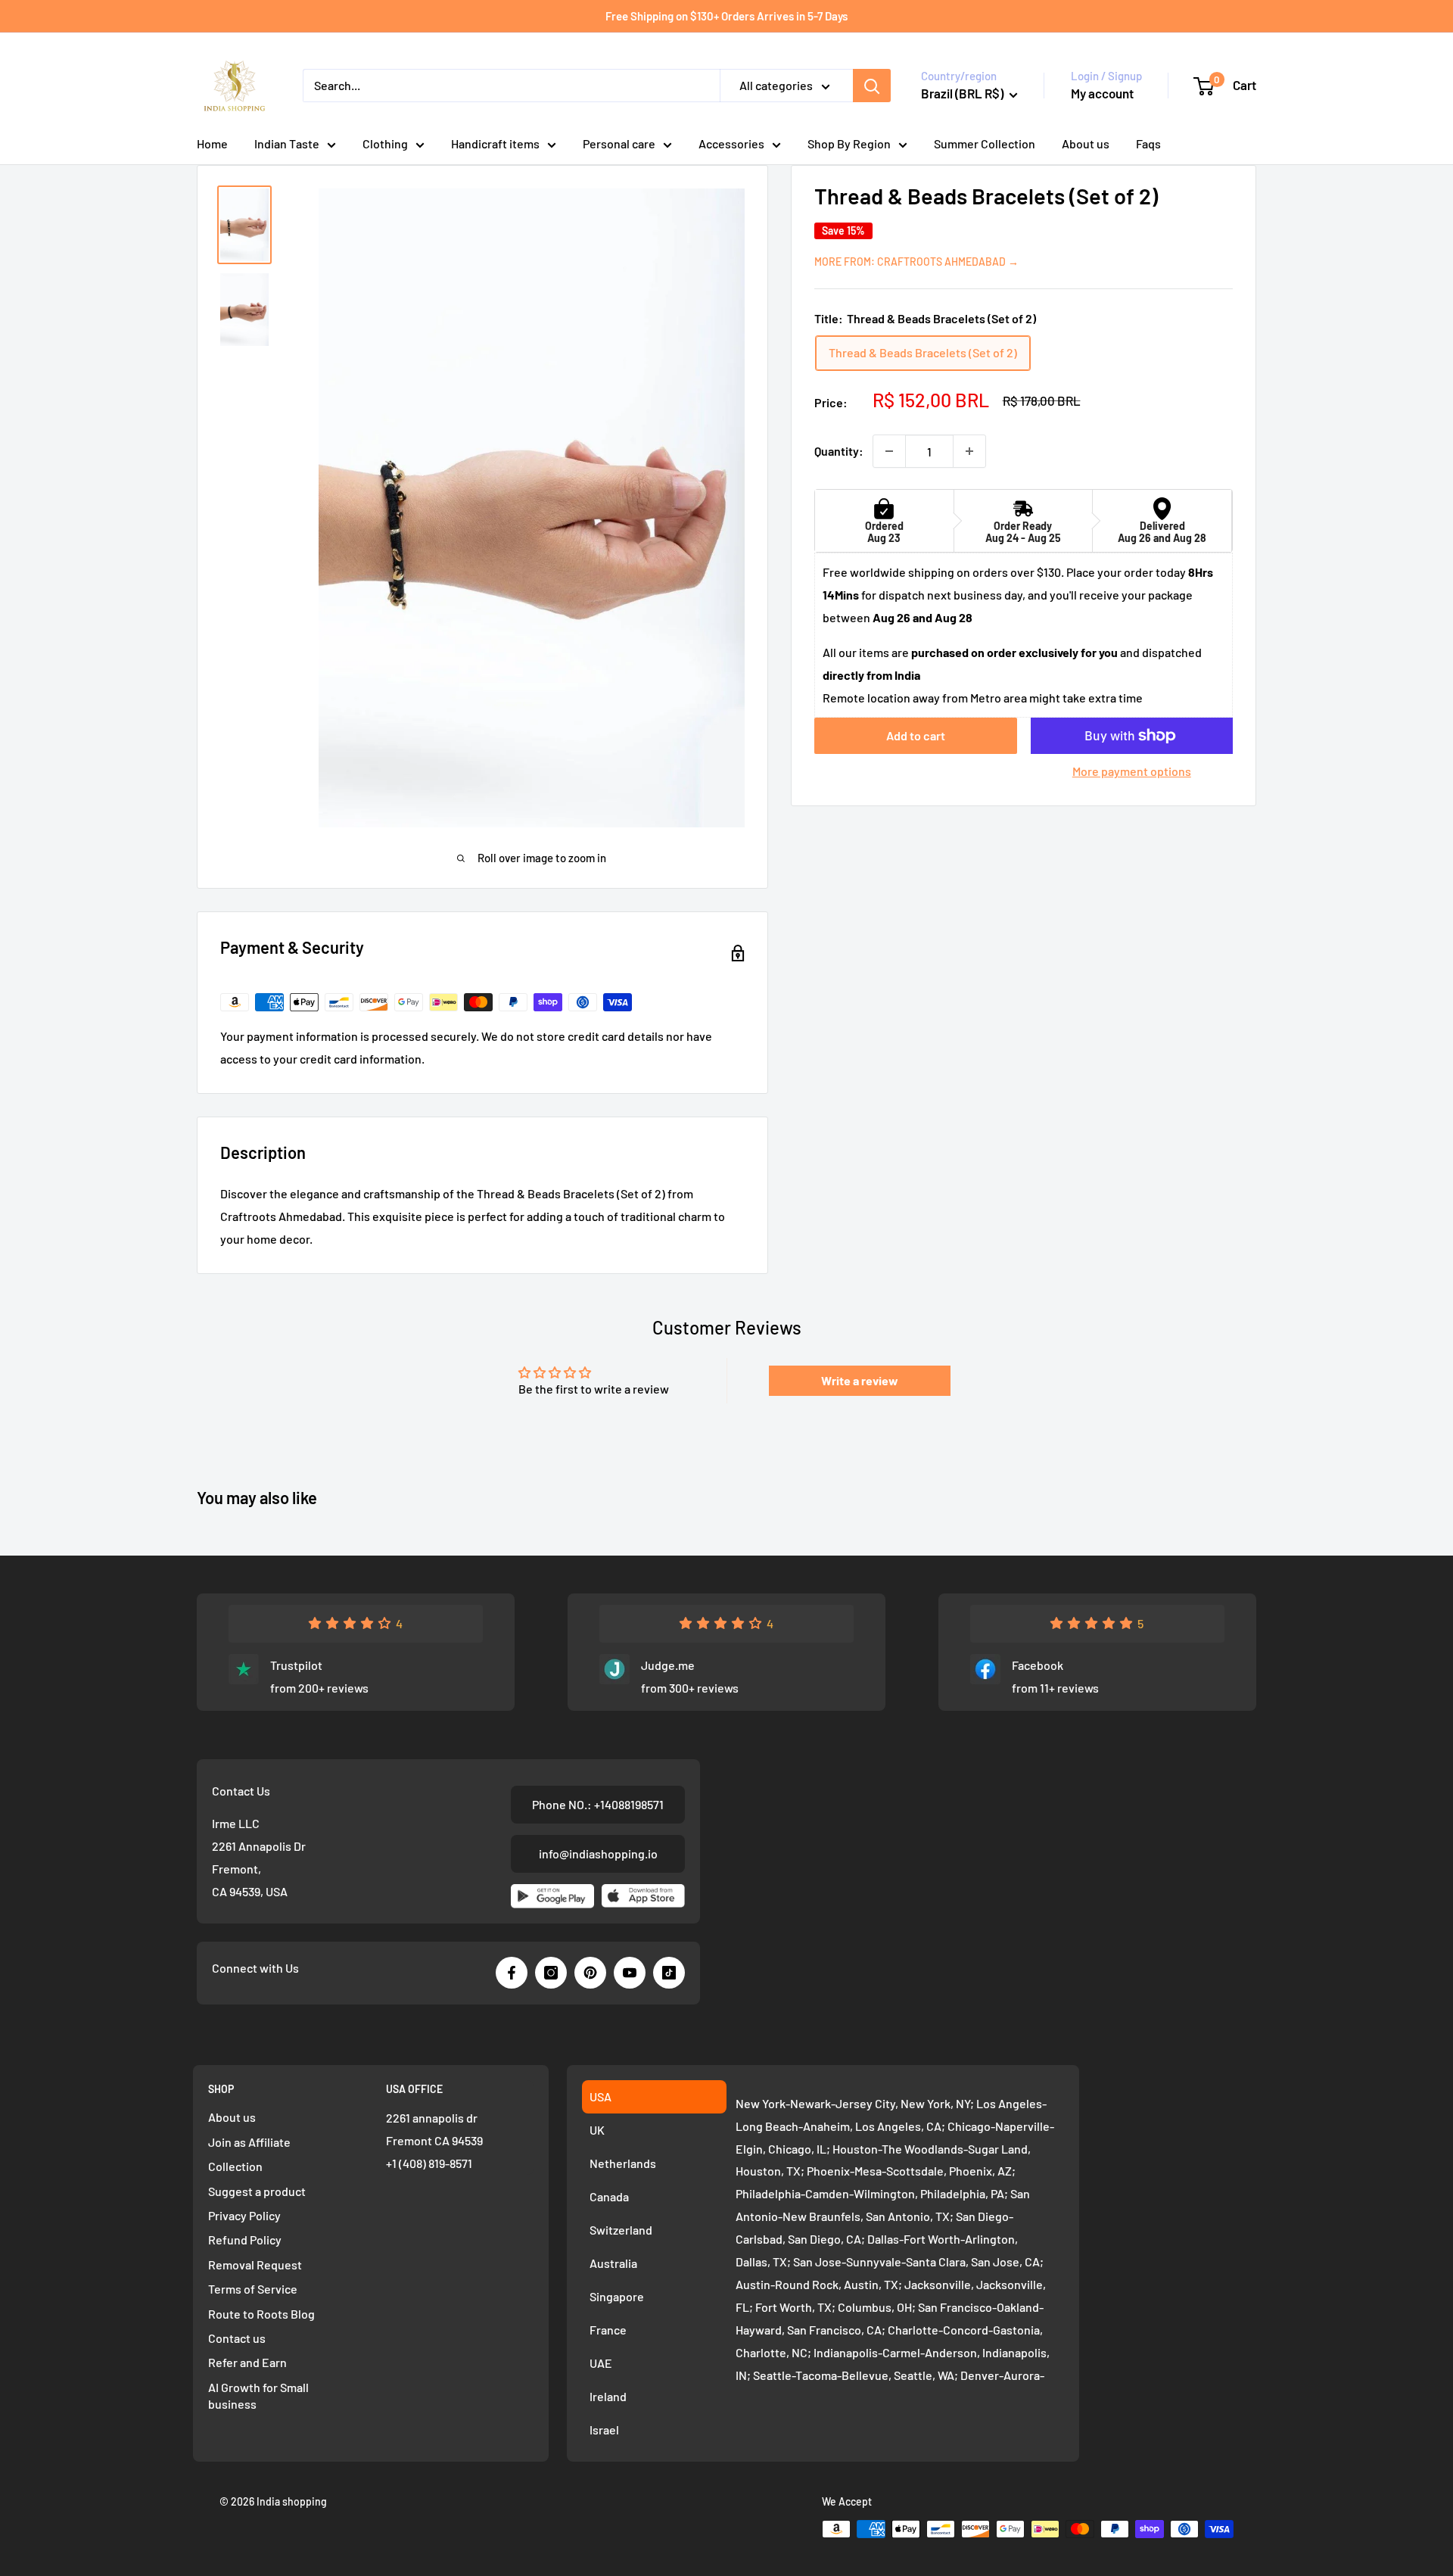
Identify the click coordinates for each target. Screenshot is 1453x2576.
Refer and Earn (247, 2362)
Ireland (608, 2396)
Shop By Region (849, 143)
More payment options (1132, 771)
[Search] (872, 86)
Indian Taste (287, 143)
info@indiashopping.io (598, 1853)
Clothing (385, 143)
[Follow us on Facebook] (512, 1973)
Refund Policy (245, 2240)
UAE (601, 2363)
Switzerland (621, 2230)
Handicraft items (495, 143)
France (608, 2330)
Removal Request (255, 2265)
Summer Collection (985, 143)
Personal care (619, 143)
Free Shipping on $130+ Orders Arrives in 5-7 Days (726, 16)
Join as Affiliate (249, 2142)
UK (597, 2130)
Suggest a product (257, 2191)
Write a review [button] (860, 1380)
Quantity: (839, 451)
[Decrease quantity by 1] (889, 451)
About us (1086, 143)
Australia (613, 2263)
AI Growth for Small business (258, 2395)
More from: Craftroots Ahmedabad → (916, 261)
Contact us (237, 2338)
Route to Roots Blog (261, 2314)
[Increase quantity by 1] (969, 451)
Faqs (1148, 143)
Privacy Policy (244, 2215)
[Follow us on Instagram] (551, 1973)
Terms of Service (253, 2289)
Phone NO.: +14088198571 (598, 1804)
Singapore (617, 2296)
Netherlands (623, 2163)
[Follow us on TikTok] (669, 1973)
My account (1102, 93)
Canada (609, 2196)
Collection (235, 2166)
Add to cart (916, 735)
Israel (604, 2430)
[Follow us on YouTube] (630, 1973)
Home (212, 143)
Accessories (731, 143)
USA (600, 2096)
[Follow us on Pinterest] (590, 1973)
